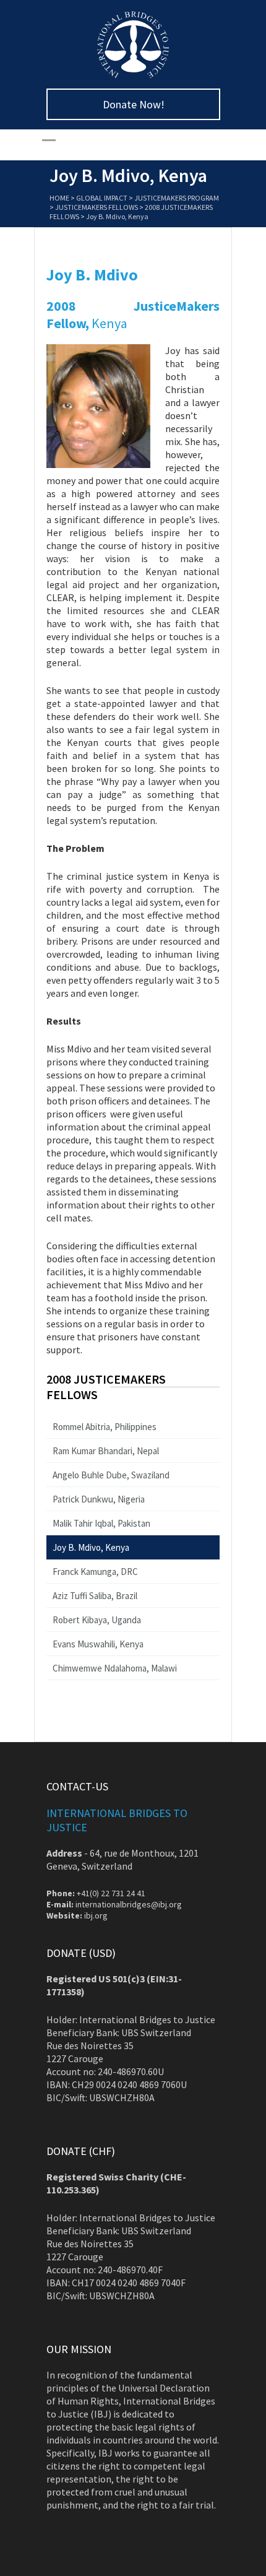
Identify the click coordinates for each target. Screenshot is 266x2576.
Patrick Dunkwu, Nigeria (99, 1499)
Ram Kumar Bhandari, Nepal (106, 1451)
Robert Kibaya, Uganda (97, 1620)
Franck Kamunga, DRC (95, 1572)
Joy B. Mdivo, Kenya (91, 1547)
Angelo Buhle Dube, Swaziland (111, 1475)
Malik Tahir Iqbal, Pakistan (101, 1523)
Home (59, 198)
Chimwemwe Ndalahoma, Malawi (115, 1668)
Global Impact (102, 198)
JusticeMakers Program (177, 198)
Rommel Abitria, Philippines (105, 1427)
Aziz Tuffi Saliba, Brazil (95, 1596)
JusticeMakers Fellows (97, 207)
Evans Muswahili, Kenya (98, 1644)
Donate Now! (134, 104)
